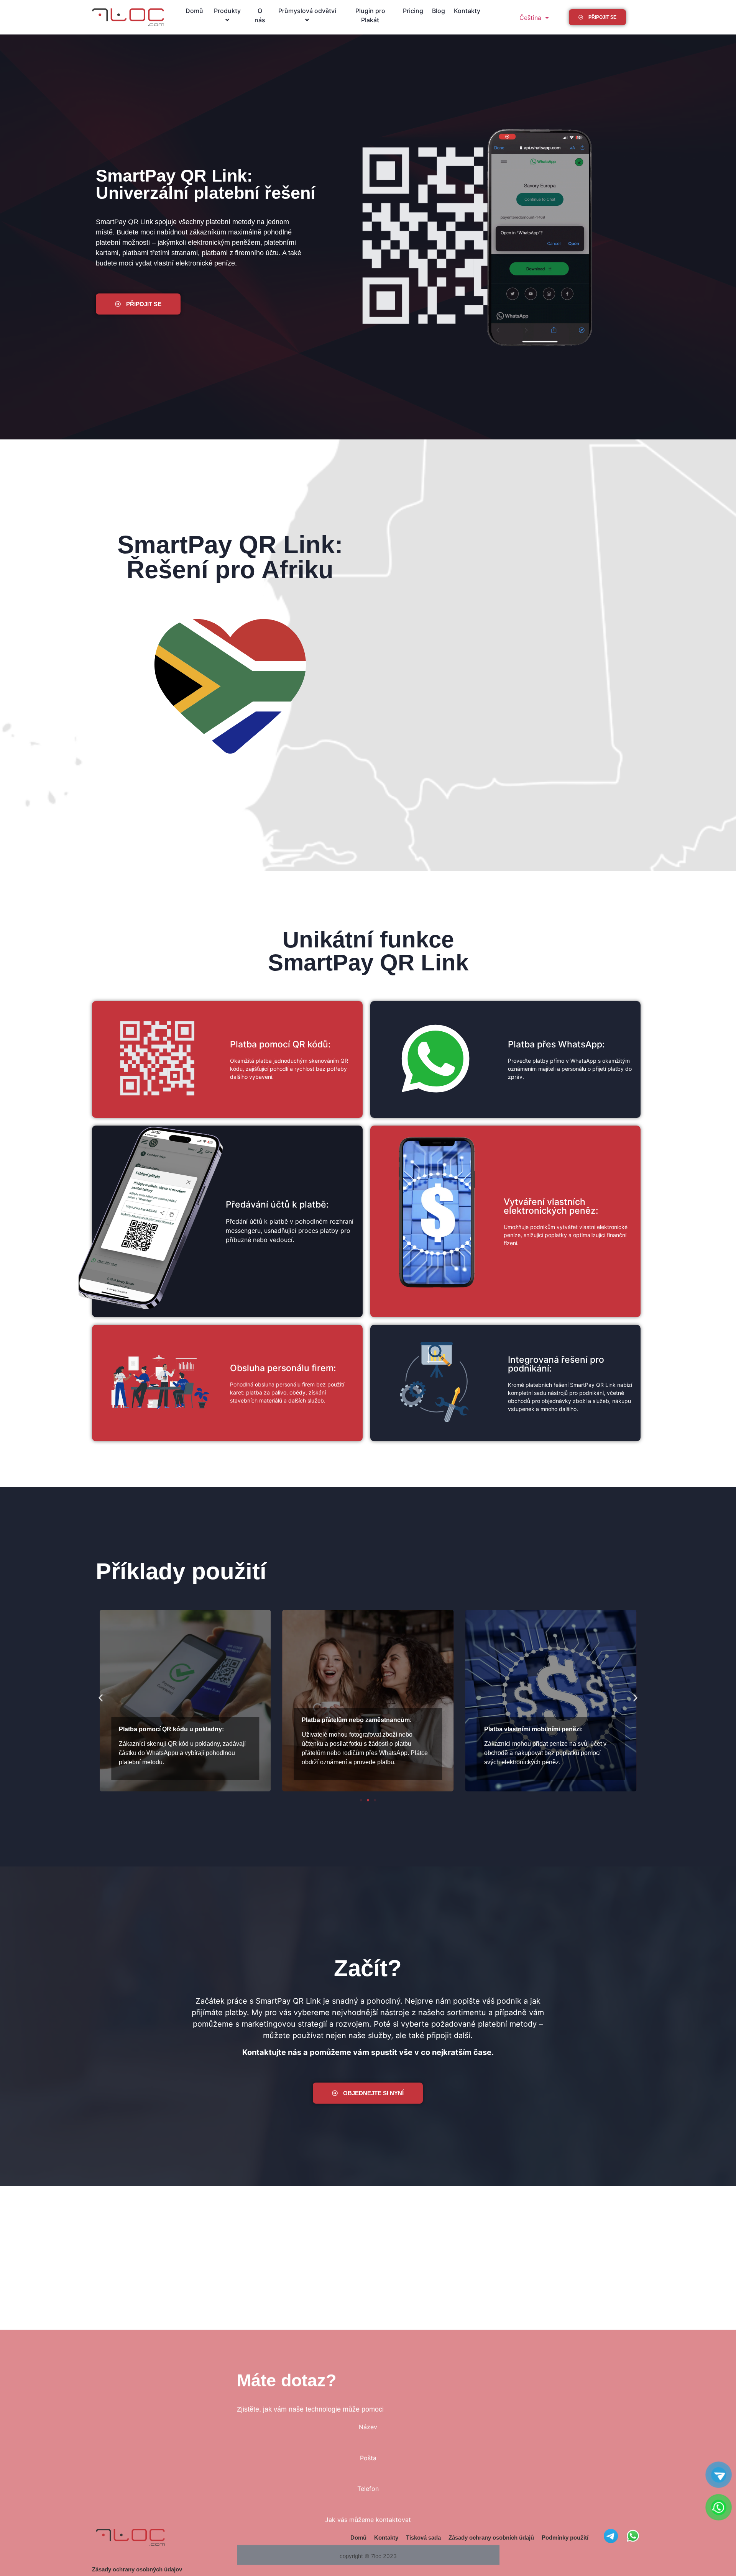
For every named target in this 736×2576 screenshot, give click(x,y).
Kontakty (467, 11)
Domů (194, 11)
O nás (260, 15)
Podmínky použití (565, 2537)
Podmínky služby (459, 2487)
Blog (439, 11)
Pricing (413, 11)
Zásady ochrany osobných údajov (137, 2569)
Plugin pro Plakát (370, 15)
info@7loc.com (298, 2457)
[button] (101, 1698)
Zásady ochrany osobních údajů (400, 2487)
